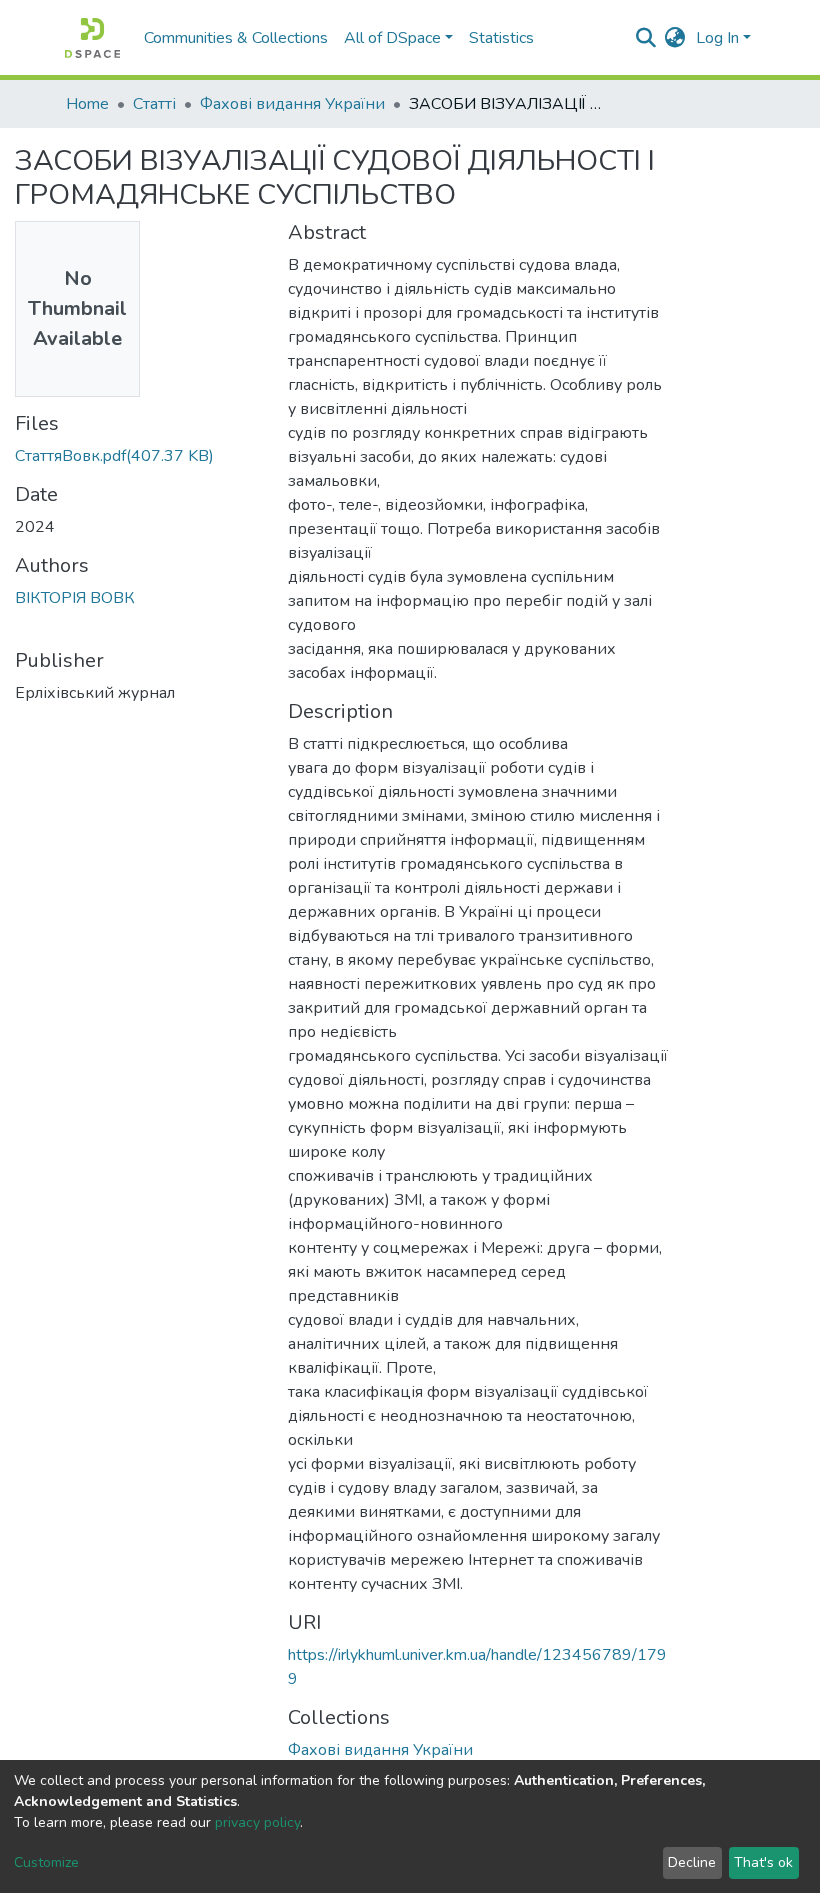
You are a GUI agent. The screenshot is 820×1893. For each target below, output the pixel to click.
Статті (154, 104)
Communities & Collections (236, 38)
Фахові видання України (292, 104)
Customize (46, 1862)
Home (87, 104)
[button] (675, 38)
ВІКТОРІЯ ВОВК (75, 598)
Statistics (501, 38)
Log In (717, 38)
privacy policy (257, 1822)
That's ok (763, 1862)
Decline (692, 1862)
